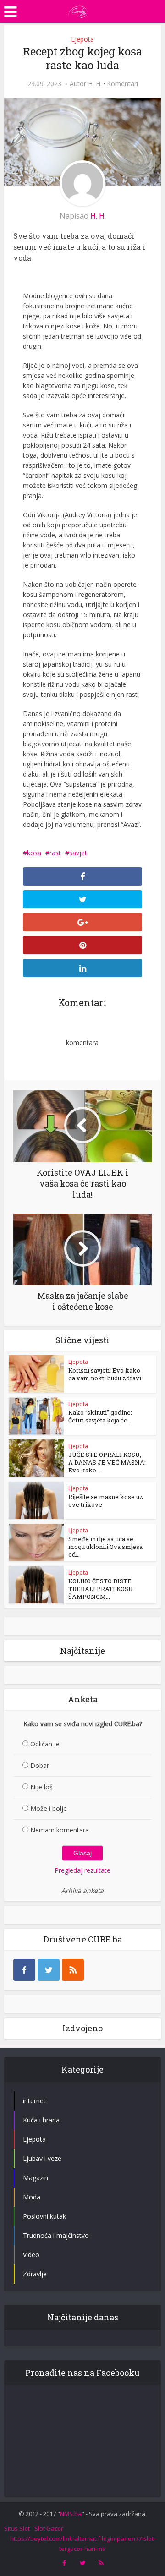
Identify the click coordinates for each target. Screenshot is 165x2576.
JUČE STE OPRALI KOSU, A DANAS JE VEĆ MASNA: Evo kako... (107, 1462)
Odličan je (45, 1744)
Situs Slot (17, 2528)
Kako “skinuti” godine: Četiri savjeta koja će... (100, 1416)
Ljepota (82, 39)
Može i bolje (49, 1808)
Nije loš (41, 1787)
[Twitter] (49, 1970)
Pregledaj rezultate (82, 1870)
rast (55, 853)
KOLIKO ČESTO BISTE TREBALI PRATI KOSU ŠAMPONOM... (101, 1589)
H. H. (95, 84)
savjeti (79, 853)
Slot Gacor (49, 2528)
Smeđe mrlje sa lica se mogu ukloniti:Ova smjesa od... (105, 1547)
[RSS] (73, 1970)
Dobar (40, 1765)
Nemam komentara (60, 1830)
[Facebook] (24, 1970)
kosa (34, 853)
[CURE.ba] (78, 11)
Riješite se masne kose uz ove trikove (106, 1501)
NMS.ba (71, 2514)
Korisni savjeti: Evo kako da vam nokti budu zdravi (105, 1374)
